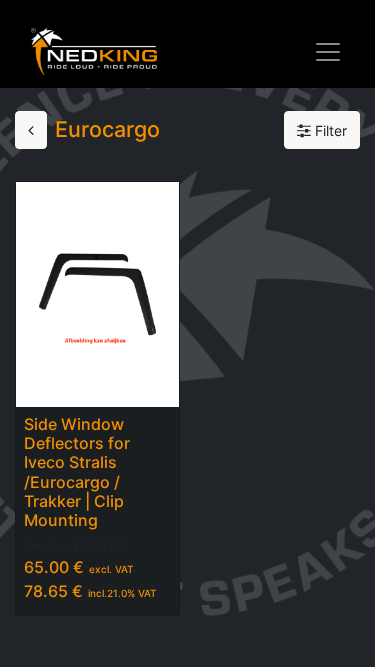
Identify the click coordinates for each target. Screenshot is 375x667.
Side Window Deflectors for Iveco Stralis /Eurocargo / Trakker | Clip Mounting (77, 472)
